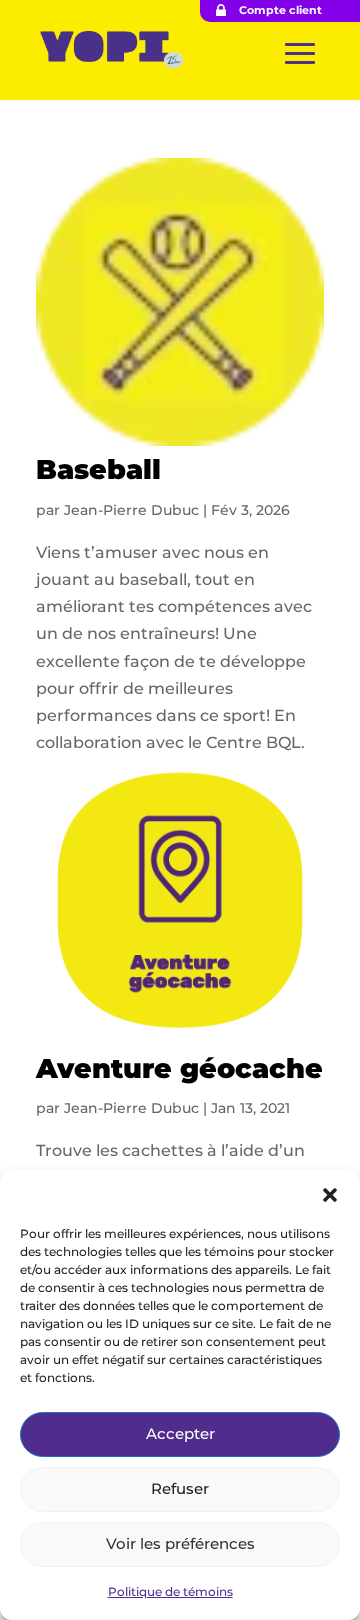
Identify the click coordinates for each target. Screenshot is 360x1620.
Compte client (280, 10)
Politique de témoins (170, 1591)
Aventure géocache (179, 1068)
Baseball (98, 469)
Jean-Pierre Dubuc (131, 510)
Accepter (180, 1433)
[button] (330, 1195)
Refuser (180, 1488)
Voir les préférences (180, 1543)
